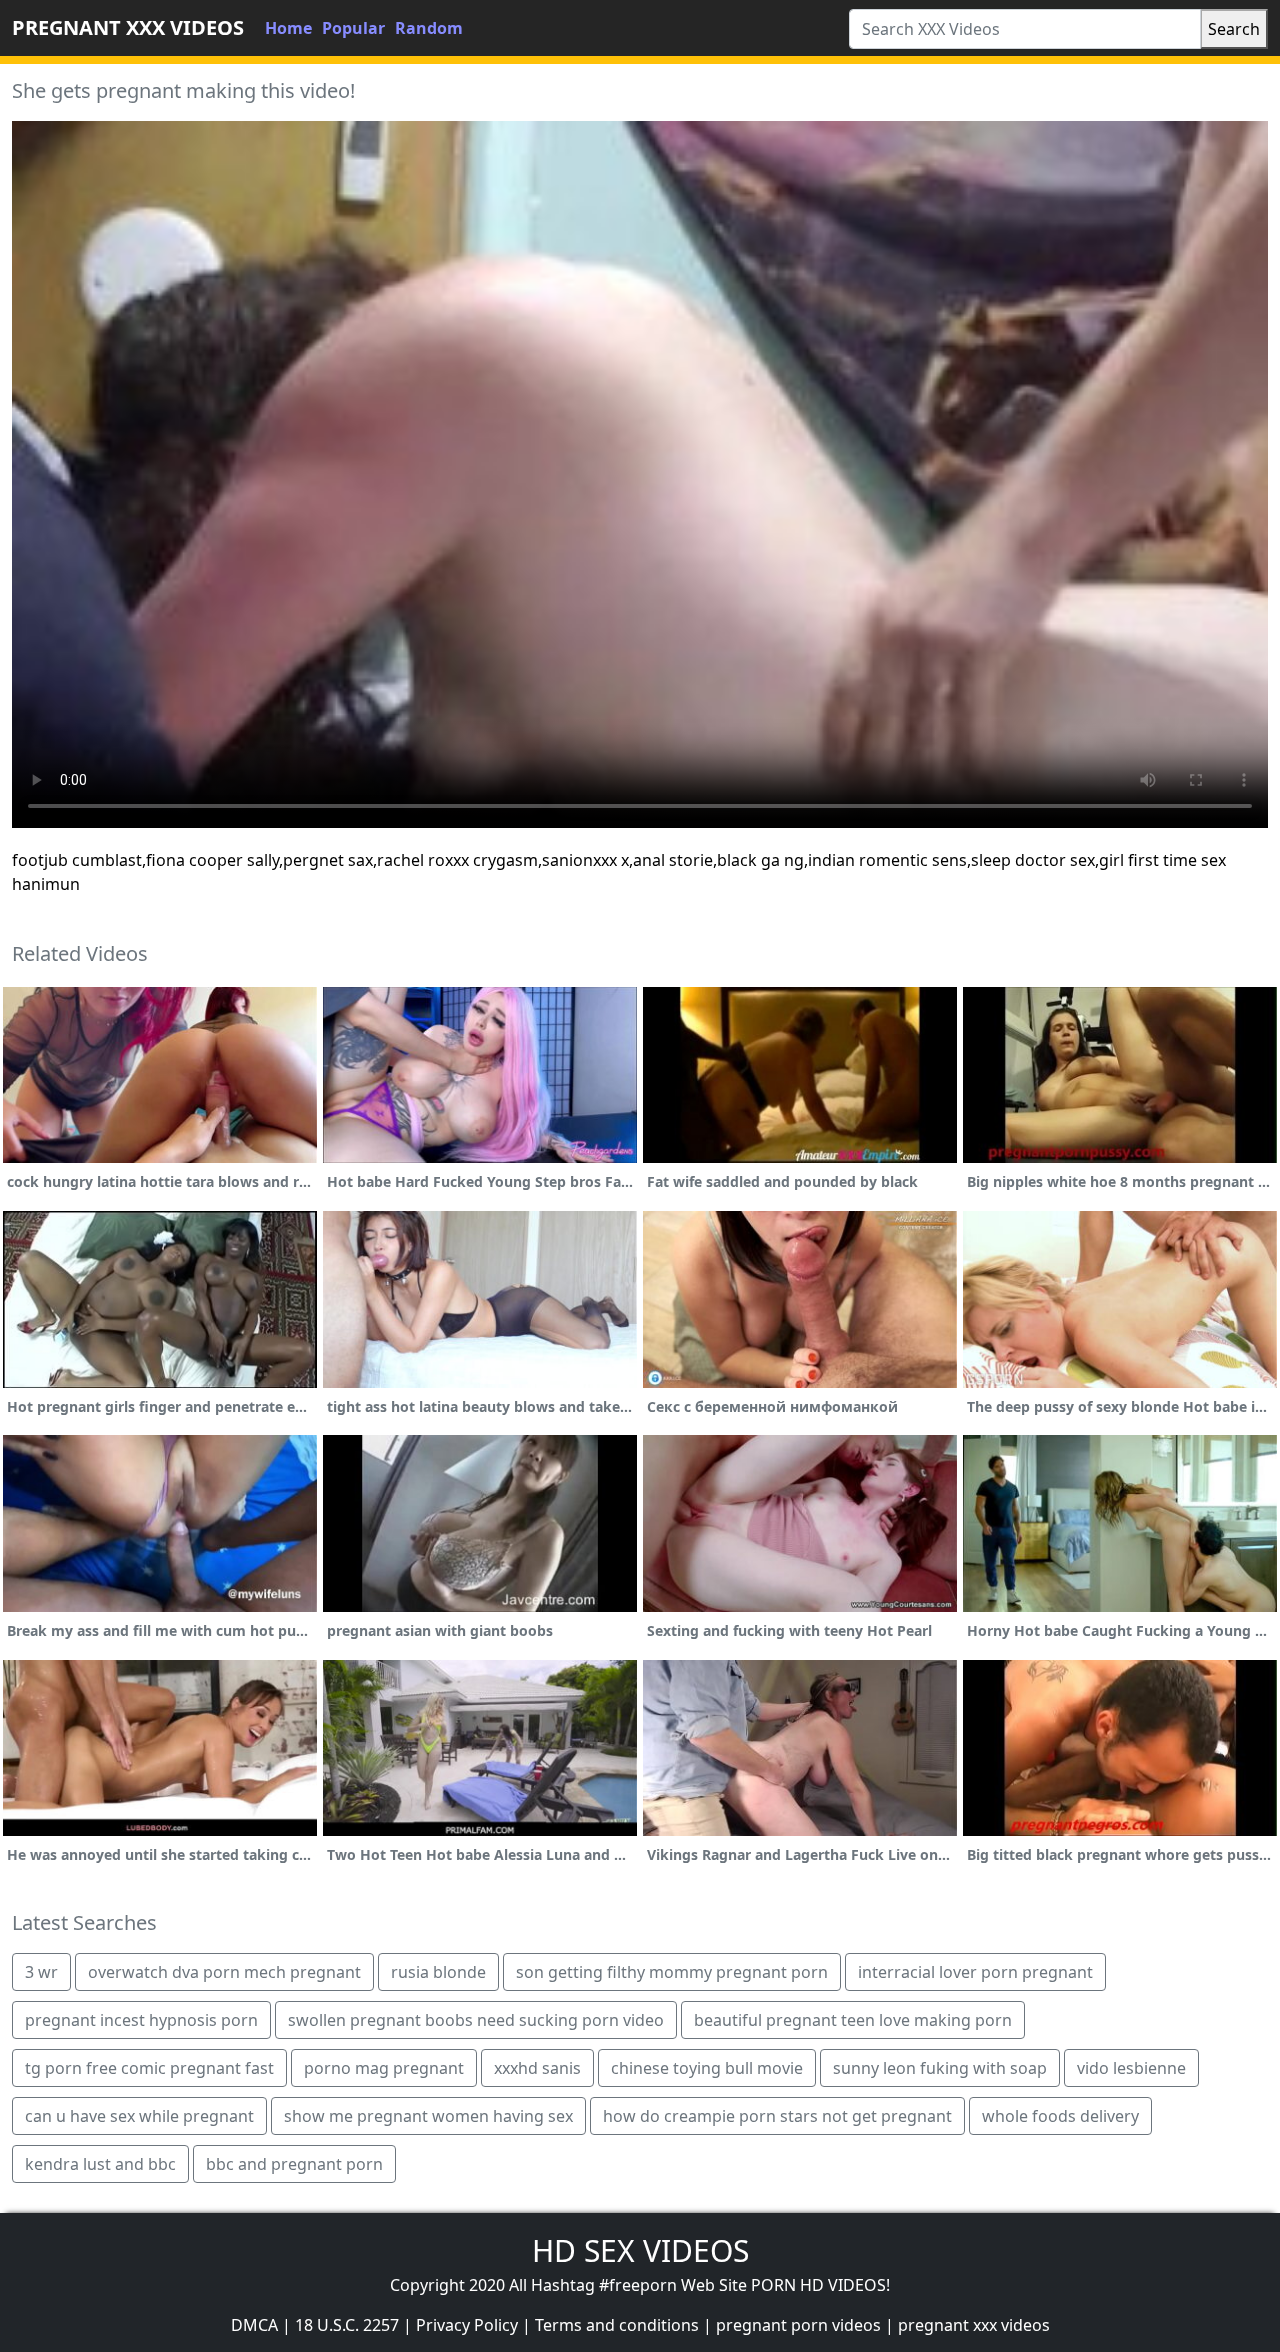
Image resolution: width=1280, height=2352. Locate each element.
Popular (353, 28)
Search (1234, 29)
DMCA (254, 2325)
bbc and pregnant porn (294, 2164)
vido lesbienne (1131, 2068)
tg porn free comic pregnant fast (149, 2068)
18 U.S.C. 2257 (347, 2325)
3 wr (41, 1972)
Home (288, 28)
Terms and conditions (617, 2325)
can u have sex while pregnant (139, 2116)
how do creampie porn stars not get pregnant (777, 2116)
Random (429, 28)
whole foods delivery (1060, 2116)
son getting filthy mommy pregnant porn (672, 1972)
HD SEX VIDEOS (640, 2250)
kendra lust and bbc (100, 2164)
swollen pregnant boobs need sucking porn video (476, 2020)
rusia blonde (438, 1972)
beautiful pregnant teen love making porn (853, 2020)
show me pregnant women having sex (428, 2116)
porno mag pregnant (384, 2068)
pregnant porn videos (798, 2325)
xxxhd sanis (537, 2068)
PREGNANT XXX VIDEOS (128, 27)
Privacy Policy (467, 2325)
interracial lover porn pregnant (975, 1972)
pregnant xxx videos (974, 2325)
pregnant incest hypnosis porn (141, 2020)
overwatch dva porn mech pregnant (224, 1972)
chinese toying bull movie (707, 2068)
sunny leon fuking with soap (940, 2068)
